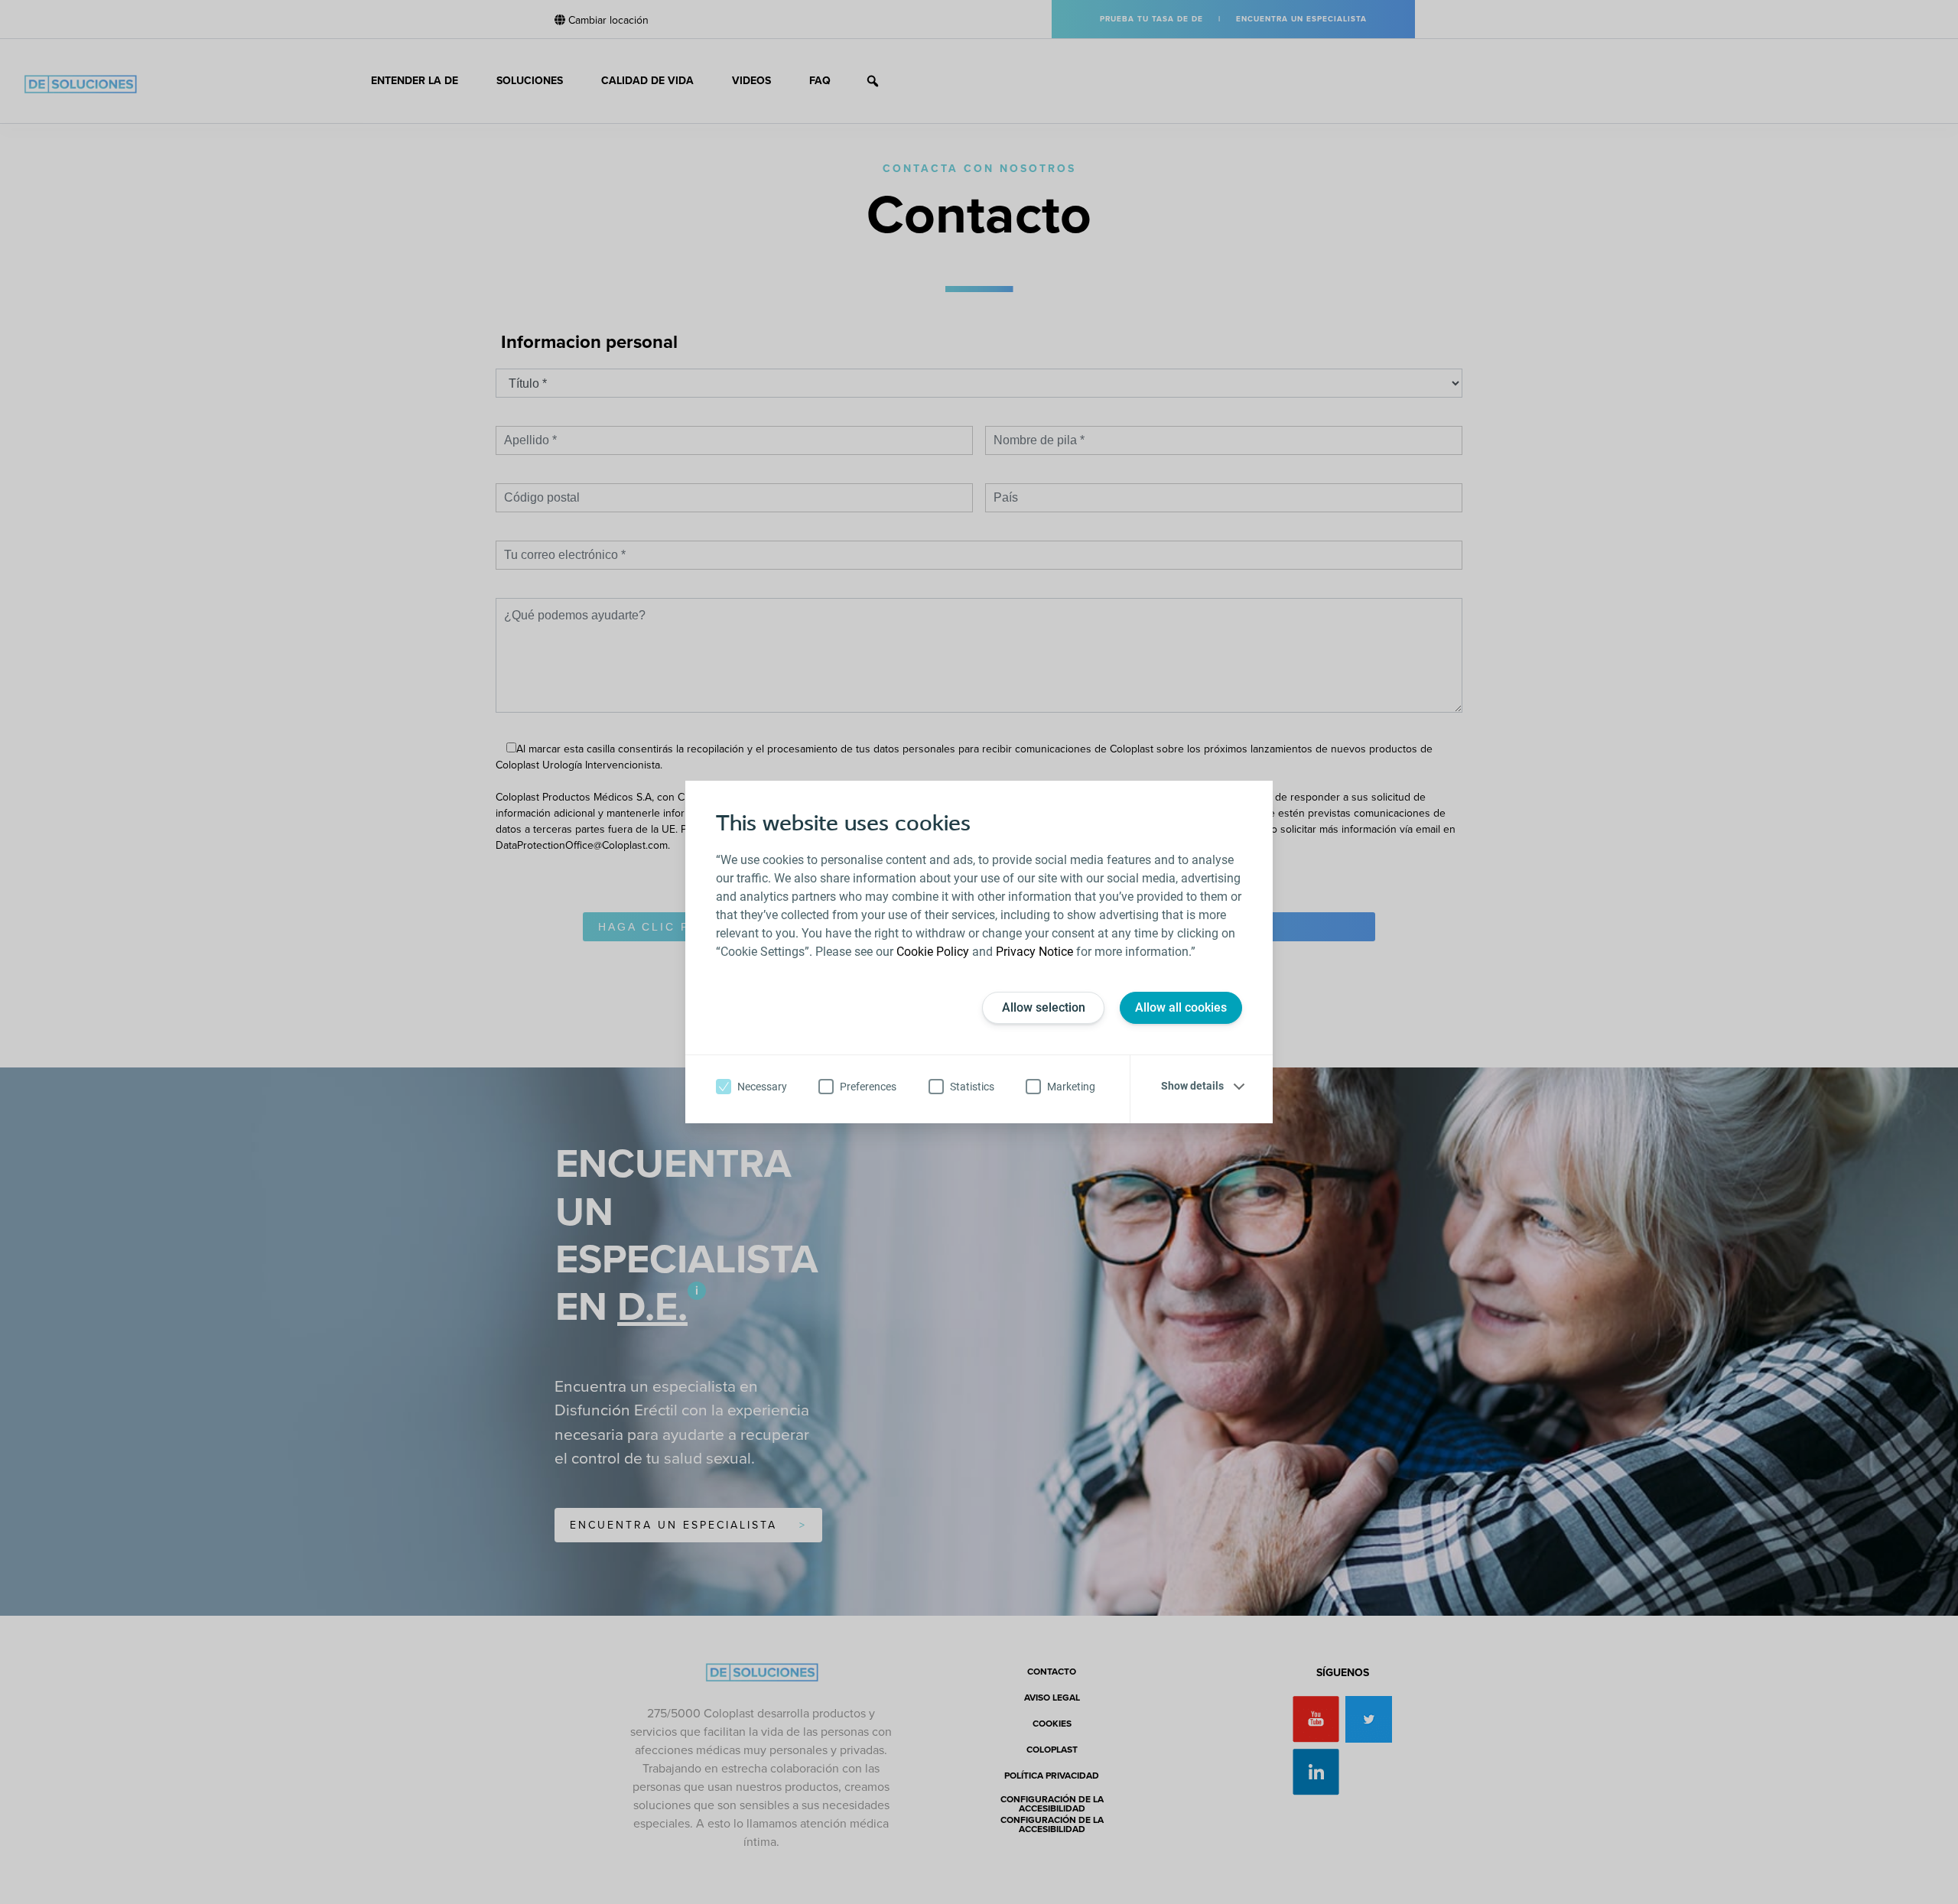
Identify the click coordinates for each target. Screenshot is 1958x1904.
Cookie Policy (933, 952)
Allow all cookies (1181, 1007)
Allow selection (1044, 1007)
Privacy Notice (1034, 952)
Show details (1192, 1086)
